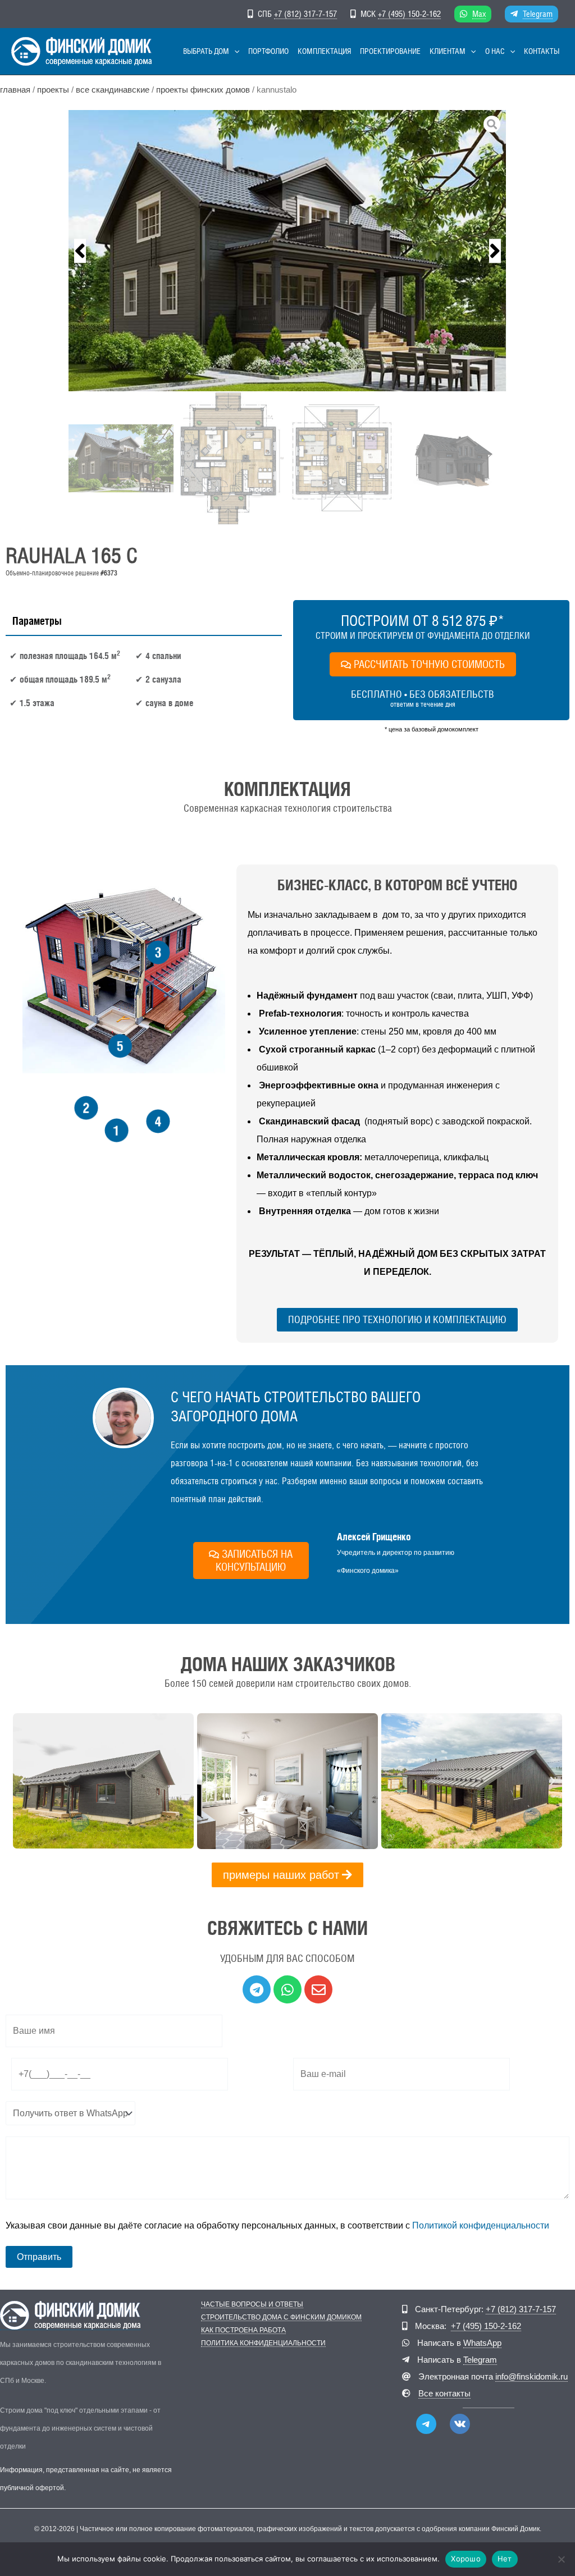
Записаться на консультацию (254, 1560)
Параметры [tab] (37, 621)
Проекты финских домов (203, 90)
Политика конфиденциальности (263, 2343)
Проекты (53, 90)
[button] (234, 51)
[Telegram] (426, 2424)
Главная (15, 90)
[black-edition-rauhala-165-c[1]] (287, 251)
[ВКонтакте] (460, 2424)
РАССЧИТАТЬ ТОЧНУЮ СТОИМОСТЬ (429, 664)
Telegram (538, 14)
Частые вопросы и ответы (252, 2305)
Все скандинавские (113, 90)
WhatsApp (482, 2343)
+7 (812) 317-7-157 (305, 14)
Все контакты (444, 2393)
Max (479, 14)
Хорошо (466, 2559)
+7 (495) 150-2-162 (409, 14)
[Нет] (561, 2559)
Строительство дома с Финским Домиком (281, 2318)
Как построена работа (243, 2330)
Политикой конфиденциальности (481, 2225)
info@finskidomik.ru (531, 2376)
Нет (505, 2559)
